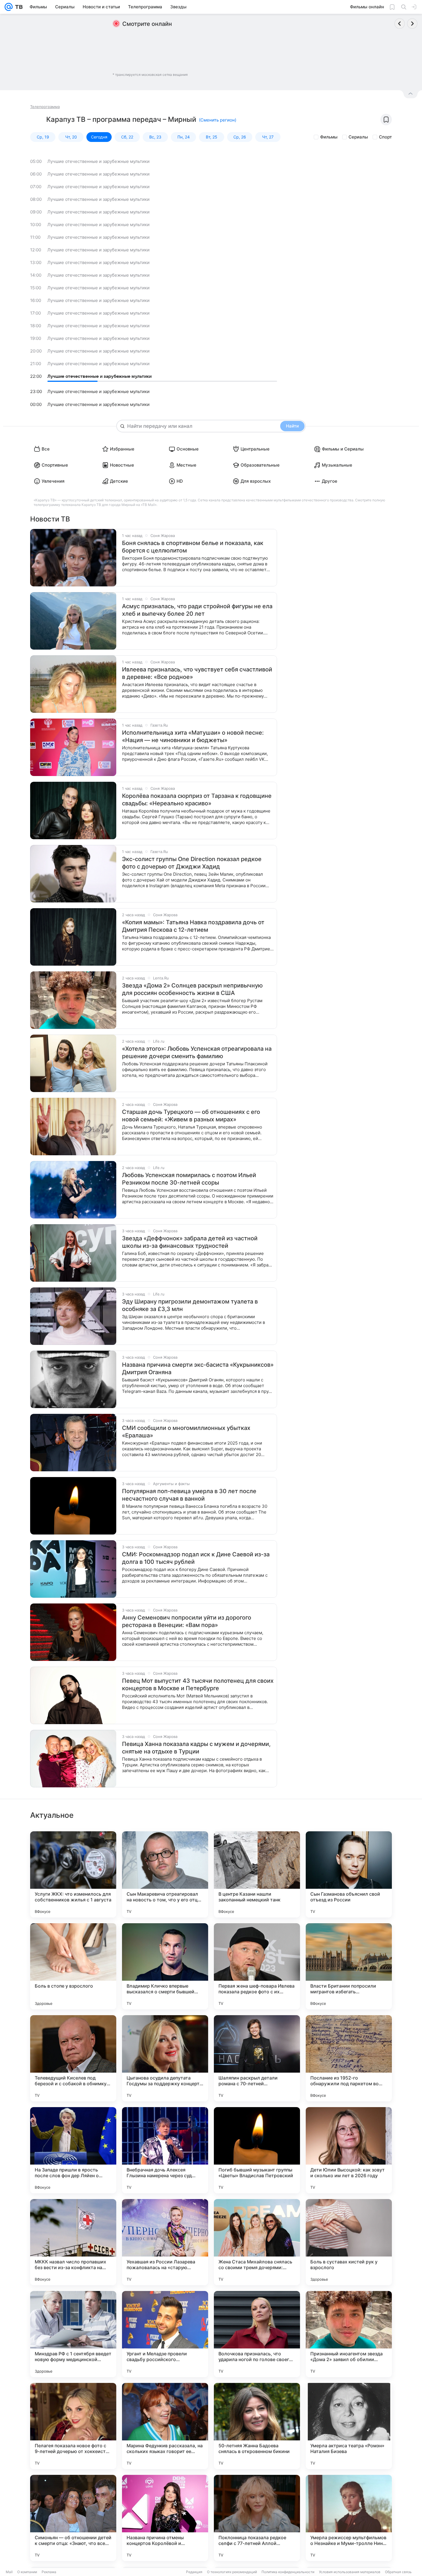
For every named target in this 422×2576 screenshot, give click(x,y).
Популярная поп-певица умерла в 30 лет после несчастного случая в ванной (189, 1495)
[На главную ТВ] (18, 7)
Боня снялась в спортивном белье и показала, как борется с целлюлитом (193, 547)
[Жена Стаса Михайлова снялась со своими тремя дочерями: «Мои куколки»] (257, 2242)
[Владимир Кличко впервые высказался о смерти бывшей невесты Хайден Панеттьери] (165, 1966)
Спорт (385, 137)
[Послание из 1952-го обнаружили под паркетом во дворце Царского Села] (349, 2058)
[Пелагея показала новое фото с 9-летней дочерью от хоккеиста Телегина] (73, 2426)
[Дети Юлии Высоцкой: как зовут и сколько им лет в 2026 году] (349, 2150)
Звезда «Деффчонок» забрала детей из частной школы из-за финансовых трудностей (190, 1242)
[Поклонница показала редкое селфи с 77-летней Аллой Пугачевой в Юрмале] (257, 2518)
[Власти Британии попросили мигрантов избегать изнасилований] (349, 1966)
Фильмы (329, 137)
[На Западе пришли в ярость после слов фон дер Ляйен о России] (73, 2150)
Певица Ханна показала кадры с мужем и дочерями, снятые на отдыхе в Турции (196, 1748)
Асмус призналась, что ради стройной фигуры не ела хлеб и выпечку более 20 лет (197, 610)
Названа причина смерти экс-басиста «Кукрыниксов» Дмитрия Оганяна (198, 1368)
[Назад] (400, 24)
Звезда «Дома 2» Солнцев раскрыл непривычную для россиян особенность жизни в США (192, 989)
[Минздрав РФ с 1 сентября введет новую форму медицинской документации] (73, 2334)
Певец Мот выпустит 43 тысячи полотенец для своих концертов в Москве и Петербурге (198, 1684)
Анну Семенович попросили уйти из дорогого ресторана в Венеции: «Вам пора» (187, 1621)
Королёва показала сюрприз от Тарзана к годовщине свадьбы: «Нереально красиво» (197, 800)
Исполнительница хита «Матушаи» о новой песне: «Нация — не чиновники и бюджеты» (193, 736)
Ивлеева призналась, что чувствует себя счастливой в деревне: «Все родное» (197, 673)
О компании (27, 2572)
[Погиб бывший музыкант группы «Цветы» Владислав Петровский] (257, 2150)
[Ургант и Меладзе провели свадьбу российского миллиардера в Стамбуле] (165, 2334)
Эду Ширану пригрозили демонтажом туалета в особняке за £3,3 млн (190, 1305)
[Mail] (9, 7)
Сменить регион (218, 120)
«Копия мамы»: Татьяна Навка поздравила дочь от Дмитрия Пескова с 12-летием (193, 926)
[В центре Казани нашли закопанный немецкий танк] (257, 1874)
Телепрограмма (45, 107)
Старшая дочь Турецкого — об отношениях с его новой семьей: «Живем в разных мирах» (191, 1116)
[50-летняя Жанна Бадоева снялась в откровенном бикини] (257, 2426)
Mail (9, 2572)
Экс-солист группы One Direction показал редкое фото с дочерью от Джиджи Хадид (192, 863)
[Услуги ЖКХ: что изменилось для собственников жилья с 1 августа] (73, 1874)
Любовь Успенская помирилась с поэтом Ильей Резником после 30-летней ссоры (189, 1179)
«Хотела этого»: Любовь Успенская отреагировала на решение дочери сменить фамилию (197, 1052)
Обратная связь (398, 2572)
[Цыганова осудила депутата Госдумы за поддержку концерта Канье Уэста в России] (165, 2058)
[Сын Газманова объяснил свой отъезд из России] (349, 1874)
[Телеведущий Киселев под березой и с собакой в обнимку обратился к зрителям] (73, 2058)
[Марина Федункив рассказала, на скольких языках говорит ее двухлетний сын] (165, 2426)
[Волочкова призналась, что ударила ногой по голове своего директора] (257, 2334)
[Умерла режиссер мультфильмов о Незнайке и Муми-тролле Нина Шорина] (349, 2518)
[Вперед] (412, 24)
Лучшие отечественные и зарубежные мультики (98, 161)
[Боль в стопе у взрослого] (73, 1966)
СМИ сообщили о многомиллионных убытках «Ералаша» (186, 1432)
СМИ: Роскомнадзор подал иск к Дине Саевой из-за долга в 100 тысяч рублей (196, 1558)
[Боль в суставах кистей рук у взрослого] (349, 2242)
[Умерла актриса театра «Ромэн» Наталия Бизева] (349, 2426)
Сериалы (358, 137)
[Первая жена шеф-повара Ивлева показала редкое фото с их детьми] (257, 1966)
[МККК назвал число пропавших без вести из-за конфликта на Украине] (73, 2242)
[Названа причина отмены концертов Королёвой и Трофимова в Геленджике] (165, 2518)
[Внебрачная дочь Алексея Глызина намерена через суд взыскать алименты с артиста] (165, 2150)
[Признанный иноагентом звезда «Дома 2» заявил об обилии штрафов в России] (349, 2334)
